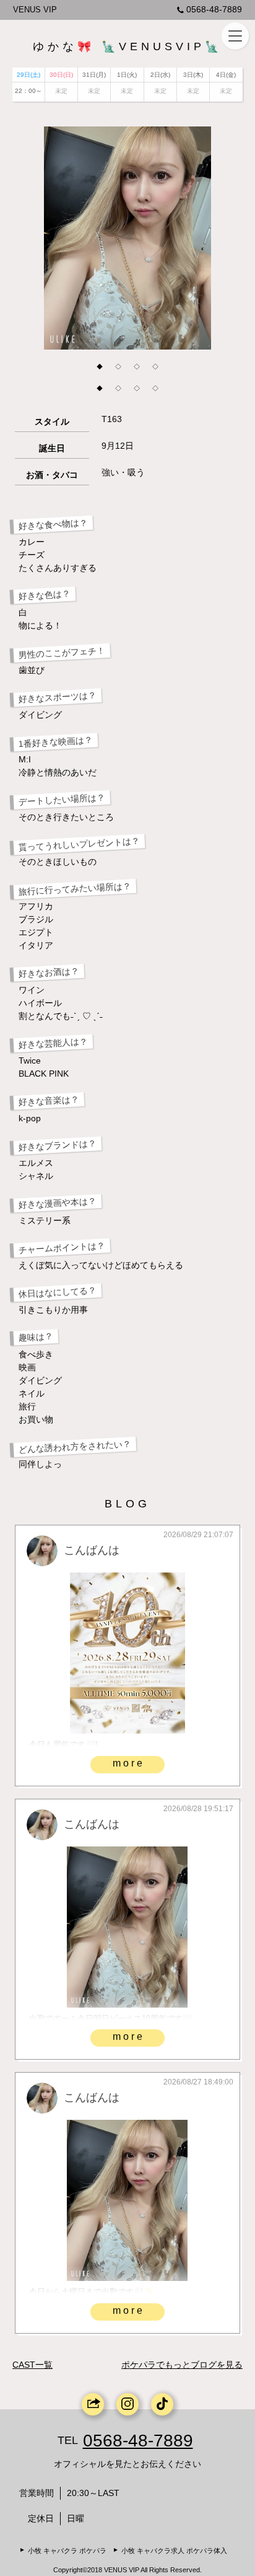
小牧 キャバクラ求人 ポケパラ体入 (174, 2551)
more (129, 1763)
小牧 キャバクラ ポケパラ (67, 2551)
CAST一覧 (32, 2365)
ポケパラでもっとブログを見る (182, 2365)
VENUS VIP (35, 10)
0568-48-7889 (214, 9)
